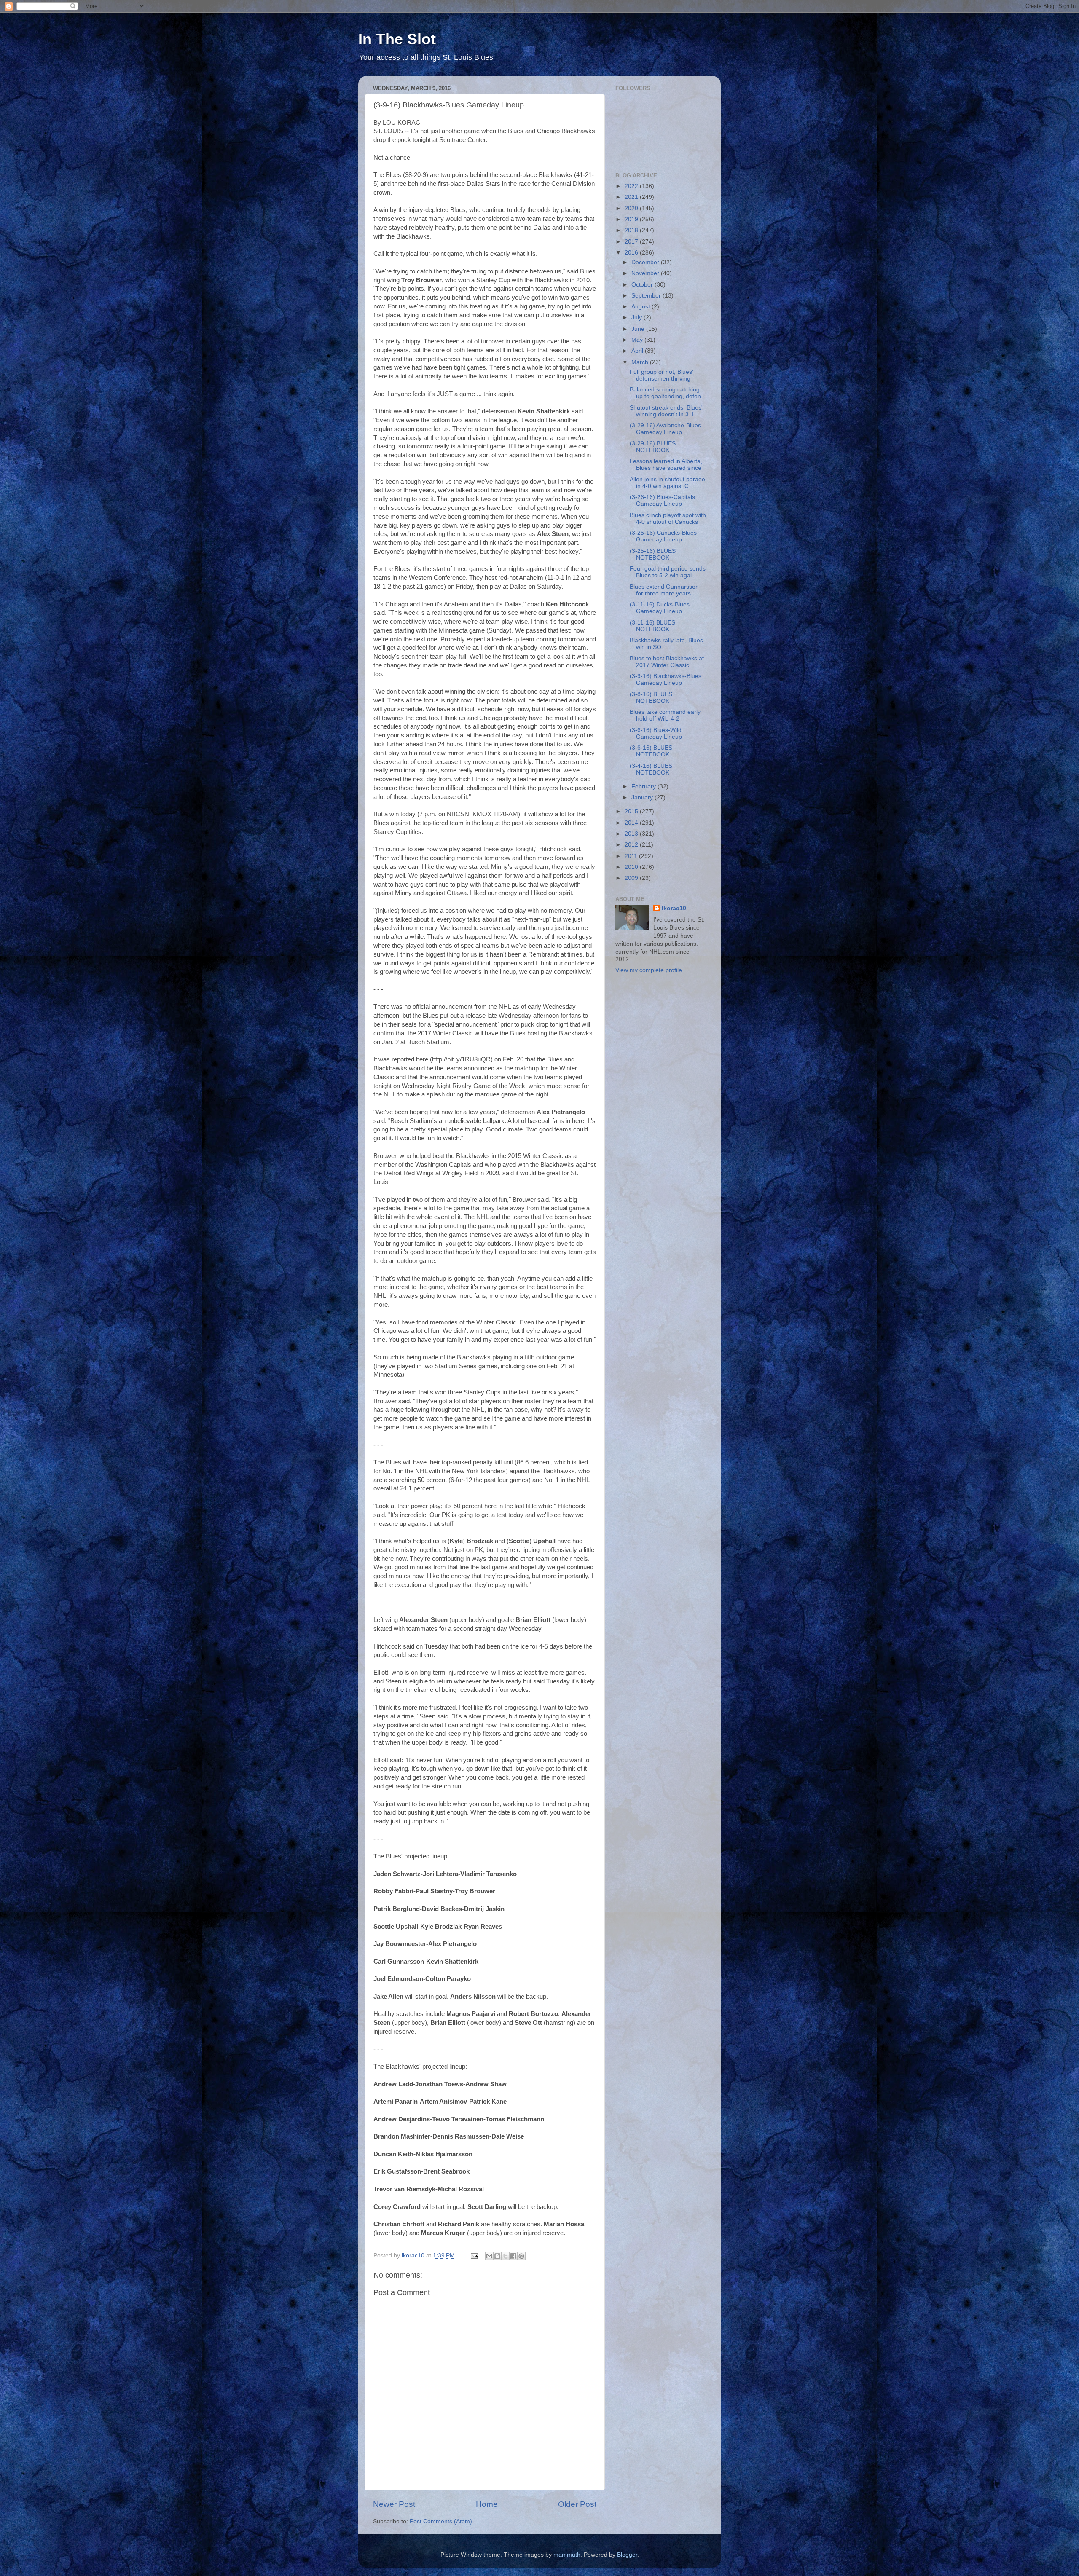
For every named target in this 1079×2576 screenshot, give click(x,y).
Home (487, 2504)
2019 (632, 219)
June (639, 329)
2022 (632, 186)
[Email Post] (474, 2256)
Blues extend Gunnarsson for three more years (664, 590)
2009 (632, 878)
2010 (632, 867)
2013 (632, 834)
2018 (632, 230)
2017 (632, 242)
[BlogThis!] (497, 2256)
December (646, 262)
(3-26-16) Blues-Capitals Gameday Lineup (662, 500)
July (637, 318)
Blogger (627, 2555)
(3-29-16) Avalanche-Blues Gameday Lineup (665, 429)
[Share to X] (505, 2256)
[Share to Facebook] (513, 2256)
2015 (632, 811)
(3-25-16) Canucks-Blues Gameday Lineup (663, 536)
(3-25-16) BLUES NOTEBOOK (653, 554)
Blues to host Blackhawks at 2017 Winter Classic (667, 662)
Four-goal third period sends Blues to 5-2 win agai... (668, 572)
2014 (632, 823)
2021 (632, 197)
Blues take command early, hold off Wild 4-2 (666, 715)
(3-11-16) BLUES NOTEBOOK (652, 626)
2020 (632, 208)
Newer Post (394, 2504)
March (641, 362)
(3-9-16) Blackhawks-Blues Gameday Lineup (666, 680)
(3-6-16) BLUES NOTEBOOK (651, 751)
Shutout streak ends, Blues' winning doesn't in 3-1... (666, 411)
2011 (632, 856)
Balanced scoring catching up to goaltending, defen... (668, 393)
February (644, 787)
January (643, 797)
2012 (632, 845)
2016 (632, 253)
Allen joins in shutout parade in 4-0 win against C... (667, 483)
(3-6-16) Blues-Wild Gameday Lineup (656, 733)
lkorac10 (674, 908)
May (638, 340)
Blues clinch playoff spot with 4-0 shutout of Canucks (668, 519)
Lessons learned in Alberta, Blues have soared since (666, 465)
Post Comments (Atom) (441, 2521)
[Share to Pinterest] (521, 2256)
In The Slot (397, 39)
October (643, 285)
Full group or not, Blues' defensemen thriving (662, 375)
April (638, 351)
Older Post (577, 2504)
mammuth (567, 2555)
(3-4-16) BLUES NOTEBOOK (651, 769)
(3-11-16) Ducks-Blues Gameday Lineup (660, 608)
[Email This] (489, 2256)
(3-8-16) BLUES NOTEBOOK (651, 698)
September (647, 296)
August (641, 307)
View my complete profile (649, 970)
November (646, 273)
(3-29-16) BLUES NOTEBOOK (653, 447)
